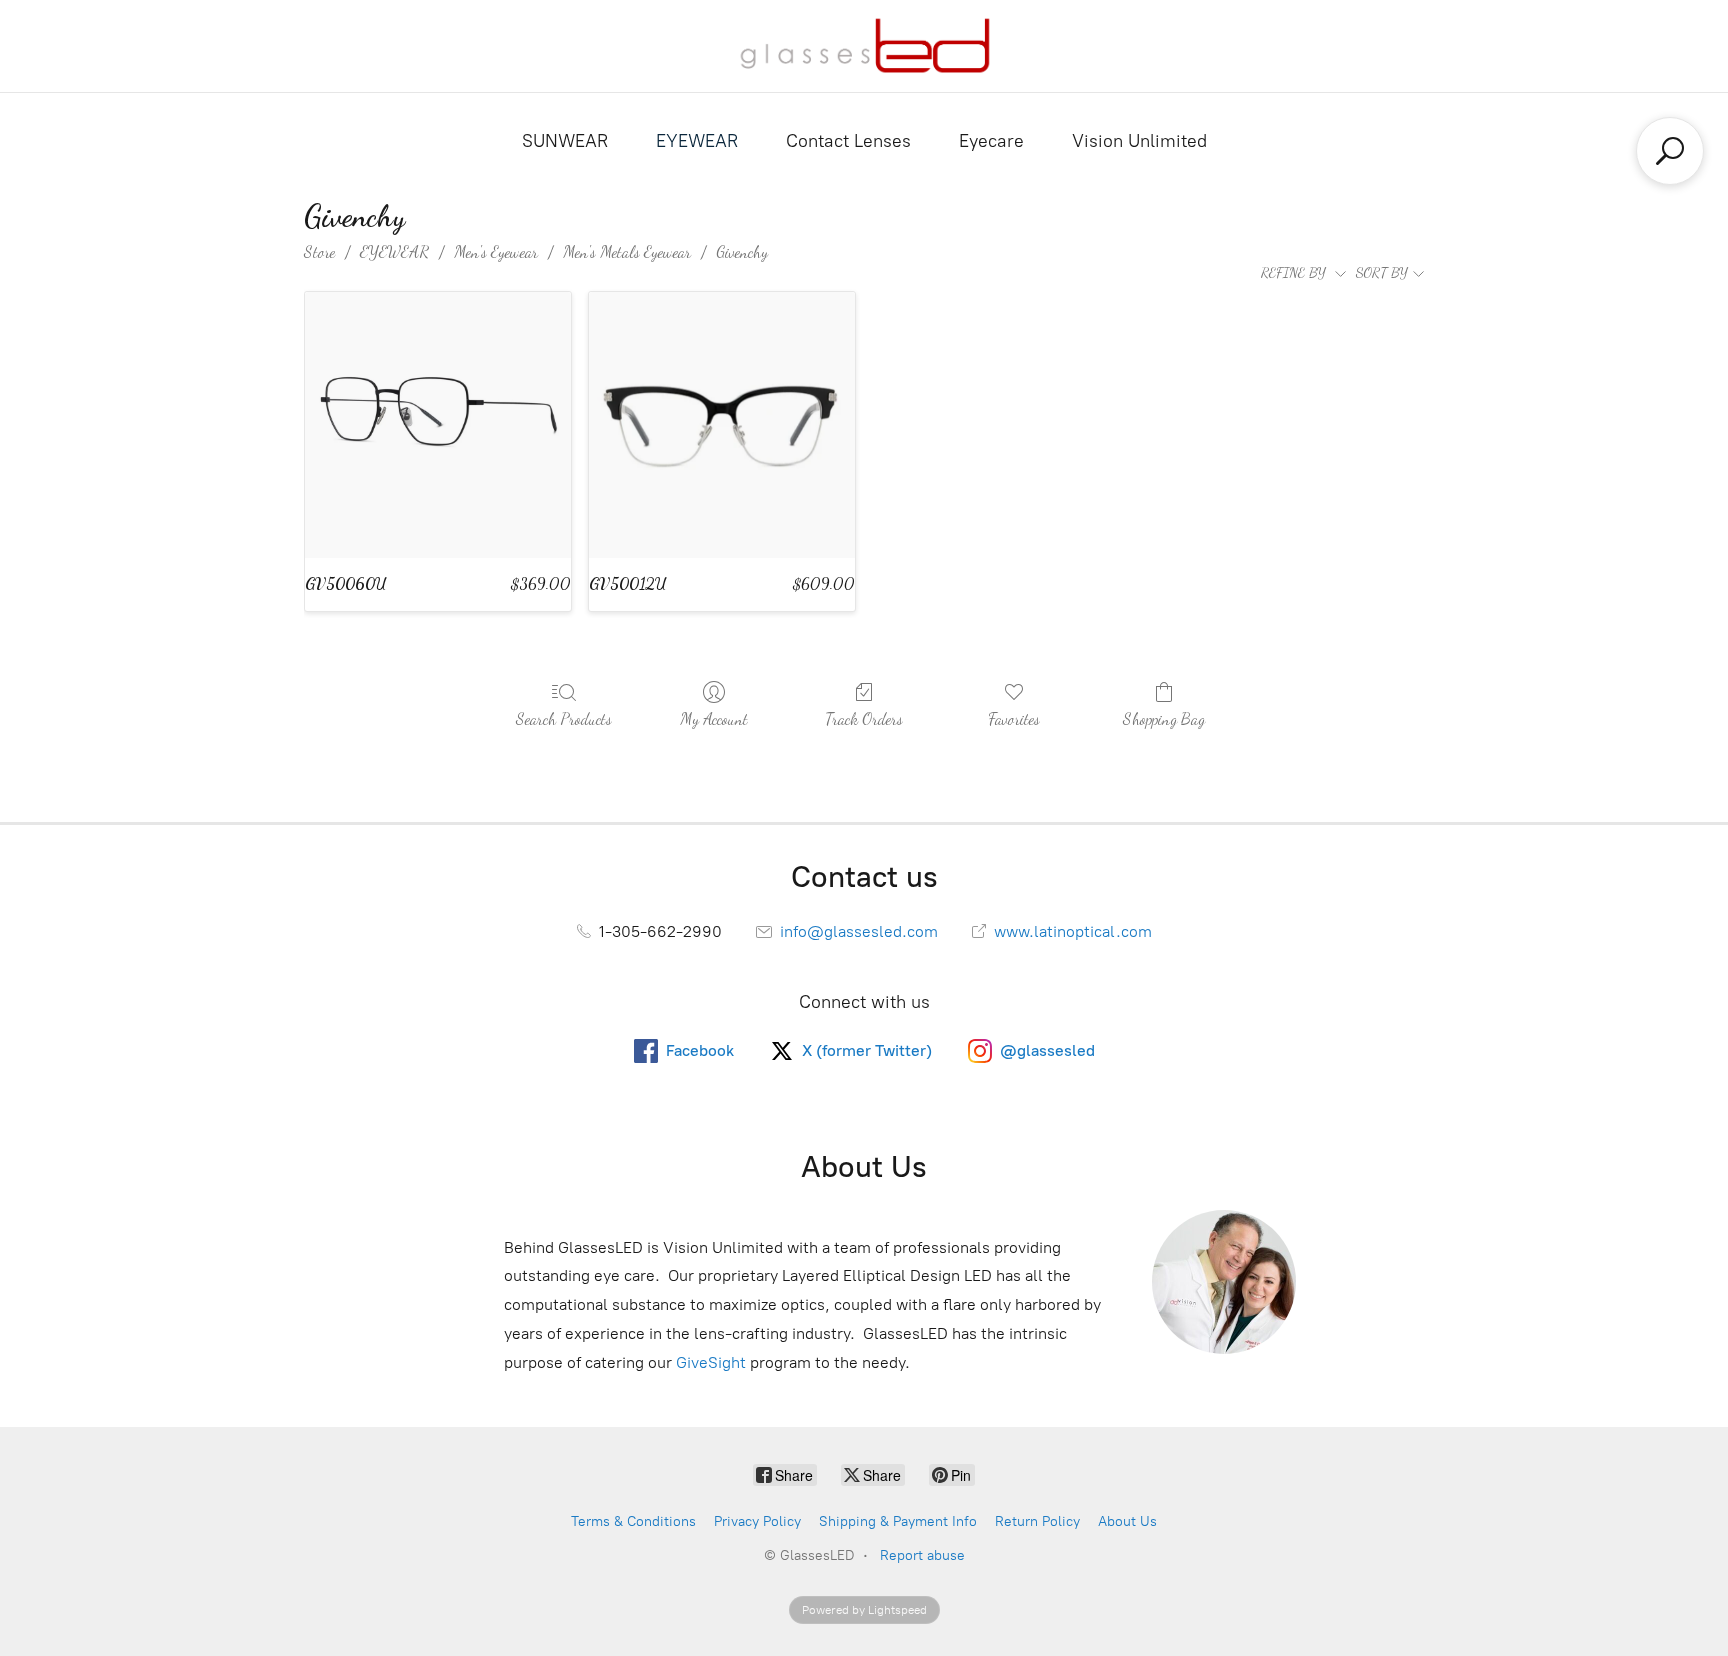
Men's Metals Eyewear (627, 251)
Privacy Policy (757, 1521)
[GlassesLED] (864, 46)
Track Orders (864, 718)
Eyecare (991, 141)
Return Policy (1037, 1521)
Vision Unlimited (1139, 141)
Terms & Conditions (633, 1521)
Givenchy (742, 251)
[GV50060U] (438, 425)
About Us (1127, 1521)
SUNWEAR (565, 141)
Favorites (1014, 718)
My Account (714, 718)
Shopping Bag (1164, 718)
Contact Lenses (848, 141)
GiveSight (711, 1362)
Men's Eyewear (496, 251)
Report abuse (922, 1555)
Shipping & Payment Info (898, 1521)
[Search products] (1670, 151)
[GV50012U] (722, 425)
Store (319, 251)
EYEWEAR (697, 141)
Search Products (564, 718)
